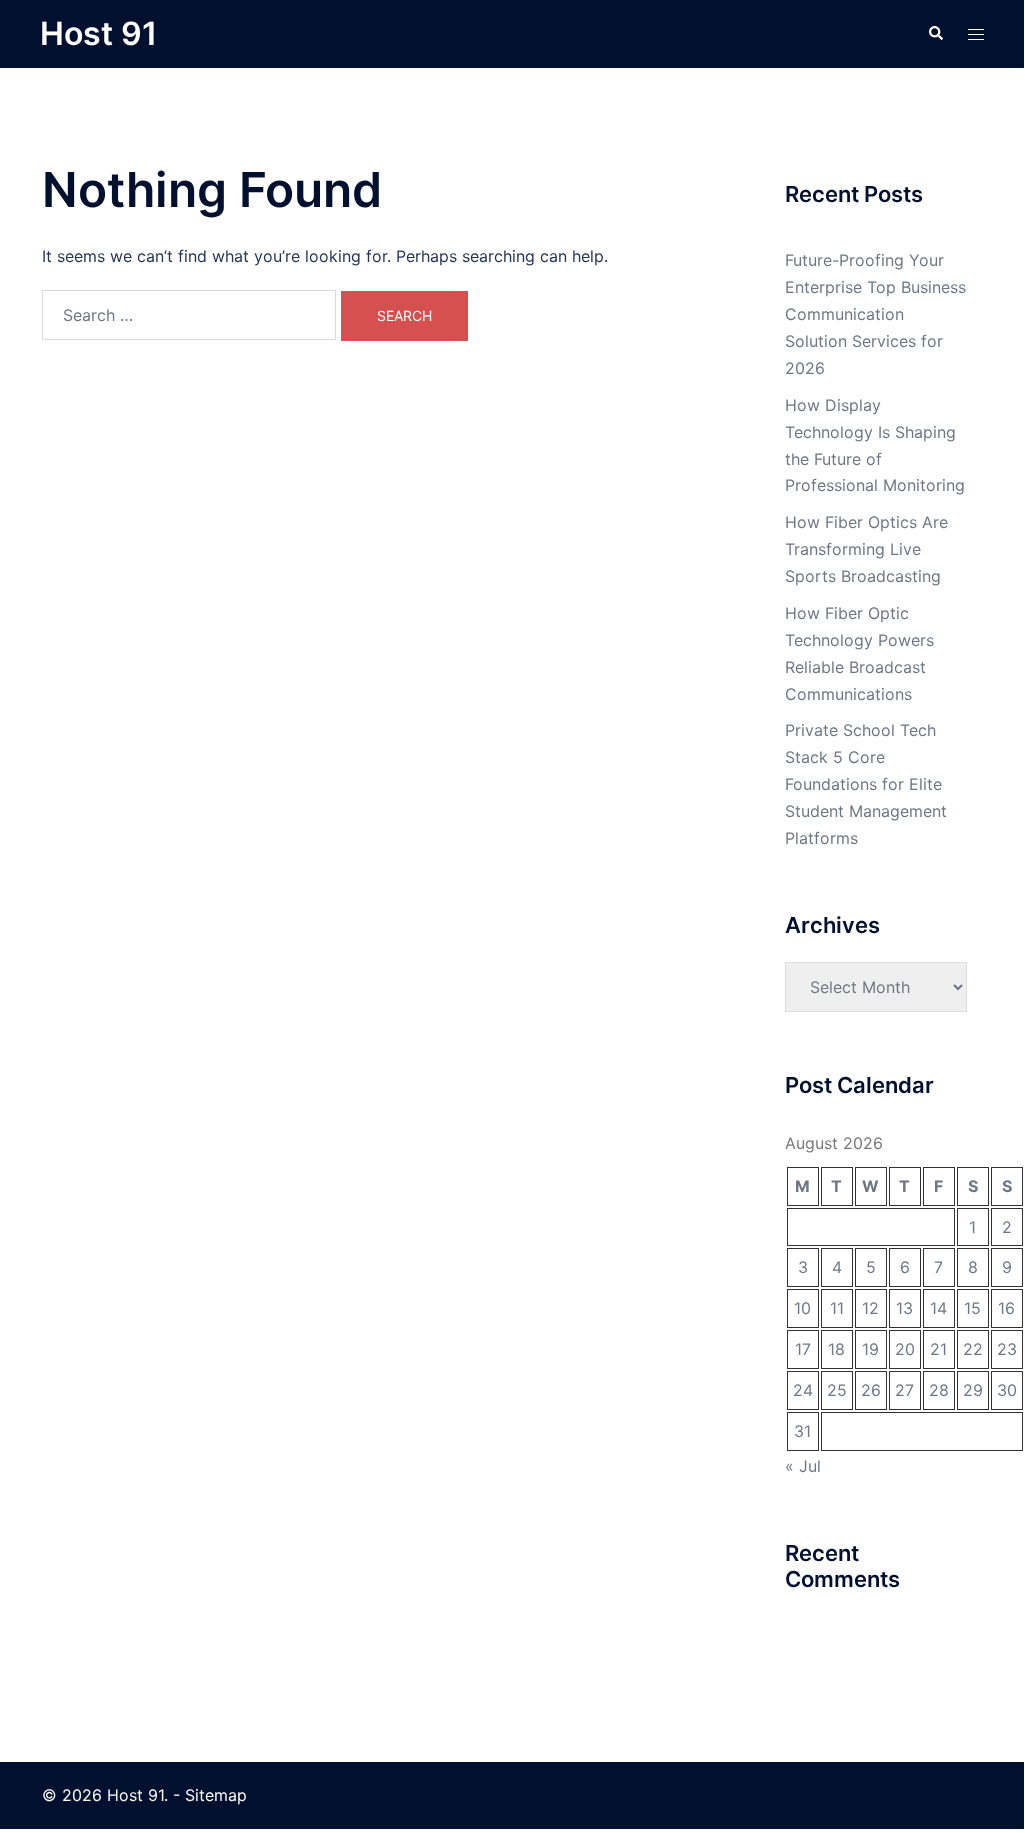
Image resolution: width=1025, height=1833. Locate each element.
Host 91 (98, 33)
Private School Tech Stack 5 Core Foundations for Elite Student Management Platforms (866, 784)
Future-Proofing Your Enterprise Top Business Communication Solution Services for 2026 (875, 314)
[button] (935, 34)
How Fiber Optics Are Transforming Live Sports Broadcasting (866, 549)
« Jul (803, 1466)
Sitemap (216, 1795)
